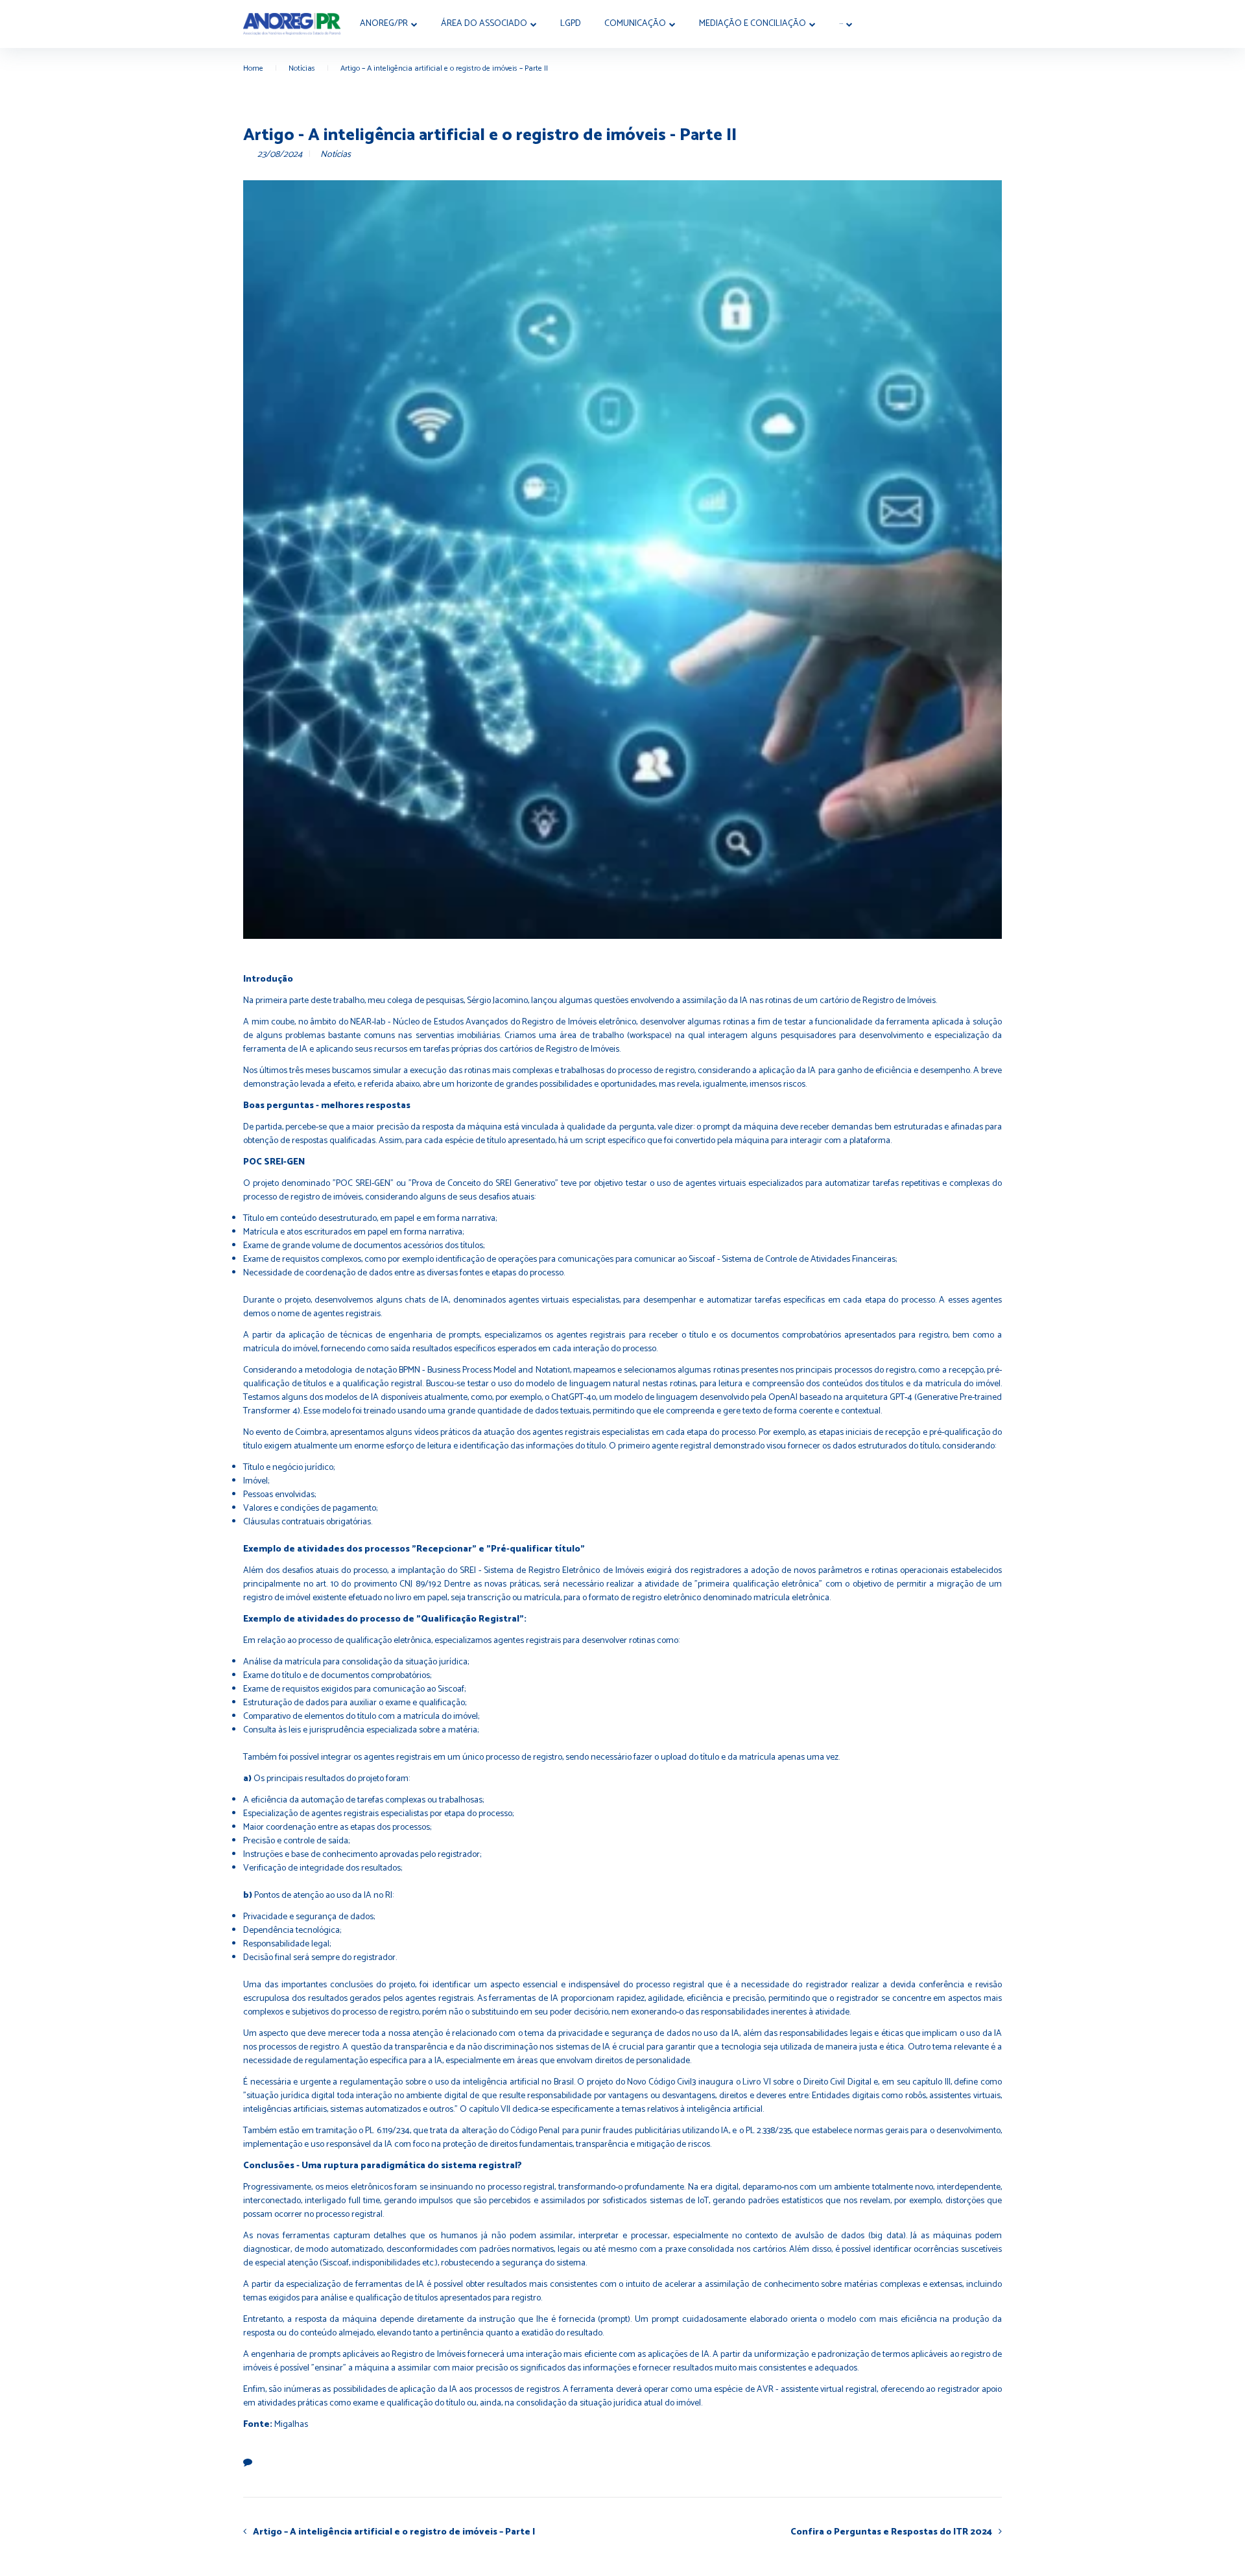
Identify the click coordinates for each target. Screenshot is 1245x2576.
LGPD (571, 24)
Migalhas (291, 2425)
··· (841, 24)
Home (253, 68)
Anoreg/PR (384, 24)
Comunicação (635, 24)
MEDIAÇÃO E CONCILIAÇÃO (753, 24)
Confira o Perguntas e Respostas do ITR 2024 (891, 2532)
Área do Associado (484, 24)
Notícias (302, 68)
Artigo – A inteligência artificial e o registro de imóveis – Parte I (394, 2532)
